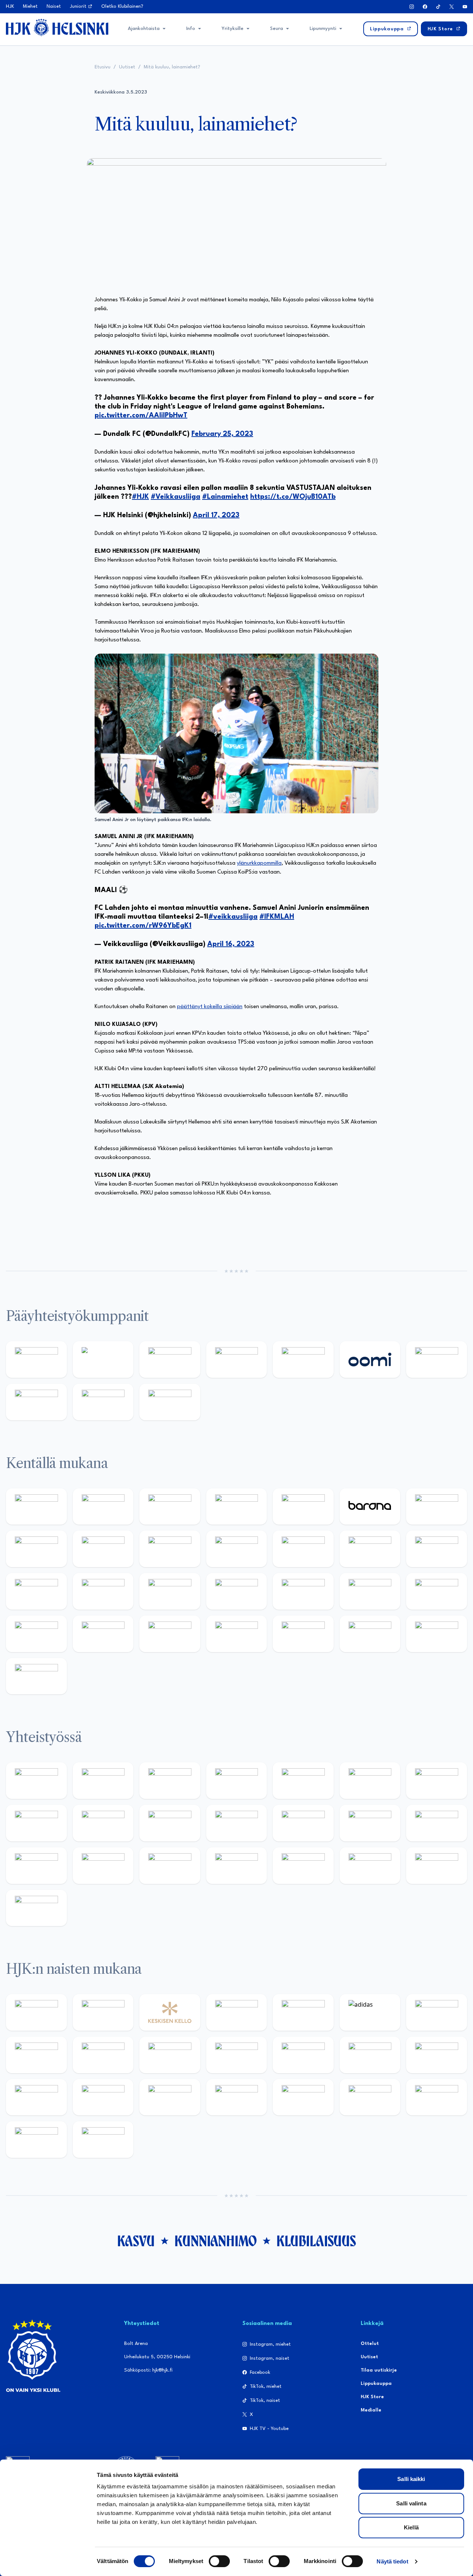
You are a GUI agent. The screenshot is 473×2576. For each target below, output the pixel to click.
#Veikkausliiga (176, 497)
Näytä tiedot (392, 2561)
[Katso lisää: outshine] (237, 1823)
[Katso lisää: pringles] (36, 1823)
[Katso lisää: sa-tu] (170, 1823)
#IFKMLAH (277, 917)
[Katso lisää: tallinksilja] (36, 1402)
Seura (277, 29)
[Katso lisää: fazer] (437, 1591)
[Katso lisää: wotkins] (437, 1781)
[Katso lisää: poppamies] (103, 1781)
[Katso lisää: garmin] (303, 1823)
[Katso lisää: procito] (370, 1866)
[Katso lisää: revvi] (36, 1360)
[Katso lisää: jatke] (170, 1549)
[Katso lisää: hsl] (370, 1591)
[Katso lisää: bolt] (437, 1360)
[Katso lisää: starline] (437, 1549)
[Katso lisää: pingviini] (170, 1507)
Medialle (371, 2410)
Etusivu (103, 67)
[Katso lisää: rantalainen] (103, 2012)
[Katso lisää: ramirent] (303, 1591)
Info (191, 29)
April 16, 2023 (231, 944)
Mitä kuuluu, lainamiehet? (173, 67)
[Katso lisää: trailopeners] (237, 1507)
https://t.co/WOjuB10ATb (293, 497)
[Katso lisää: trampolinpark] (36, 1781)
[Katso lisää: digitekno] (103, 1549)
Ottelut (370, 2344)
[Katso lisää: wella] (237, 2055)
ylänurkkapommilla (259, 863)
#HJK (140, 497)
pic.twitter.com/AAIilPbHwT (141, 416)
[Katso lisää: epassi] (303, 2055)
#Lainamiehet (225, 497)
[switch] (219, 2561)
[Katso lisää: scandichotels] (36, 1676)
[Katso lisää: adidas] (103, 1360)
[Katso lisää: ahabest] (170, 1866)
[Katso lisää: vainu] (437, 2012)
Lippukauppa (376, 2384)
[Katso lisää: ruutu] (303, 1360)
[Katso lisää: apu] (303, 1549)
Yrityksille (233, 29)
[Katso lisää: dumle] (36, 1634)
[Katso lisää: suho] (303, 1866)
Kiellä (411, 2527)
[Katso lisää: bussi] (103, 1591)
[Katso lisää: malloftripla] (237, 1591)
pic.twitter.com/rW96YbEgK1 (143, 926)
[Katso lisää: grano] (103, 1634)
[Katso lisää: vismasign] (370, 1634)
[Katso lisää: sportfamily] (370, 1823)
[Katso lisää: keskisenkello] (170, 2012)
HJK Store (372, 2397)
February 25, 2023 (222, 434)
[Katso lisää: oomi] (370, 1360)
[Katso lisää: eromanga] (237, 1781)
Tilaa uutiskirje (379, 2370)
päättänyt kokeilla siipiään (210, 1007)
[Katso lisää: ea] (237, 1634)
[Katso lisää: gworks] (36, 1866)
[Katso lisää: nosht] (170, 1781)
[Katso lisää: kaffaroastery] (303, 1781)
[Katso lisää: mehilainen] (170, 1402)
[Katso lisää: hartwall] (170, 1360)
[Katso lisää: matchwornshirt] (103, 1866)
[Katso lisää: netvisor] (303, 1634)
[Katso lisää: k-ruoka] (170, 1634)
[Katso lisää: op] (237, 1360)
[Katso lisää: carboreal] (103, 1507)
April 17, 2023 (216, 515)
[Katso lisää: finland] (437, 2055)
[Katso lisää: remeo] (437, 1634)
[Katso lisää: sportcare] (237, 1866)
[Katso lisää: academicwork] (170, 1591)
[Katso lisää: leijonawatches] (237, 1549)
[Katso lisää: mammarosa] (437, 1866)
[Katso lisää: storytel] (36, 1549)
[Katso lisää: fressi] (170, 2055)
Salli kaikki (411, 2479)
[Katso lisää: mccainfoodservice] (370, 1781)
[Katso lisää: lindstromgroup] (103, 1823)
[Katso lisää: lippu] (437, 1823)
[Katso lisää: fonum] (36, 2055)
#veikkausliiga (233, 917)
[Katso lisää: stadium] (103, 1402)
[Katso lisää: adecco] (437, 1507)
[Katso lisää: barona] (370, 1507)
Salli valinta (411, 2503)
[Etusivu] (57, 27)
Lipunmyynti (323, 29)
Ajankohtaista (144, 29)
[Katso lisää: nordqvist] (303, 1507)
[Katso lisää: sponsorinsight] (36, 1908)
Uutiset (127, 67)
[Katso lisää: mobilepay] (36, 1507)
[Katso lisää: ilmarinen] (36, 1591)
